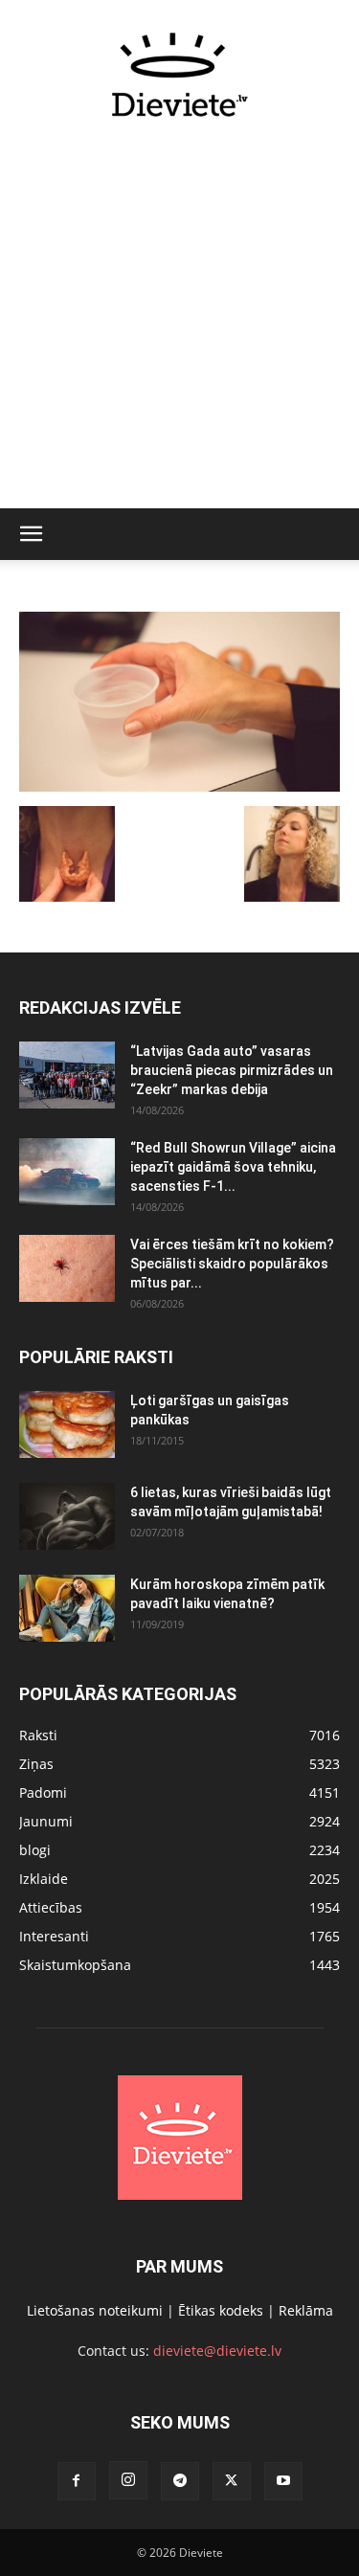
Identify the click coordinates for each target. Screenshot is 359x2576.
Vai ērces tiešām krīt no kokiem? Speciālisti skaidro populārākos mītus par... (232, 1264)
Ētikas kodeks (221, 2310)
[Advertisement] (179, 324)
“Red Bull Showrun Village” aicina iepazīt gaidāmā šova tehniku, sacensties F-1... (233, 1167)
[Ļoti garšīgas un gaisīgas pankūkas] (67, 1424)
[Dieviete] (180, 75)
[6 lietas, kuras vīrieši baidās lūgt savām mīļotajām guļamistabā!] (67, 1516)
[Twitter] (232, 2481)
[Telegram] (180, 2481)
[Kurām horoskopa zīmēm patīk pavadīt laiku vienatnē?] (67, 1608)
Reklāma (306, 2310)
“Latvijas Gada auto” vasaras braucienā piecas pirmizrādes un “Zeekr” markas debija (232, 1070)
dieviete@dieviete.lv (217, 2351)
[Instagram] (128, 2480)
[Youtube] (283, 2481)
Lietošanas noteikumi (95, 2310)
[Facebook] (77, 2481)
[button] (31, 534)
